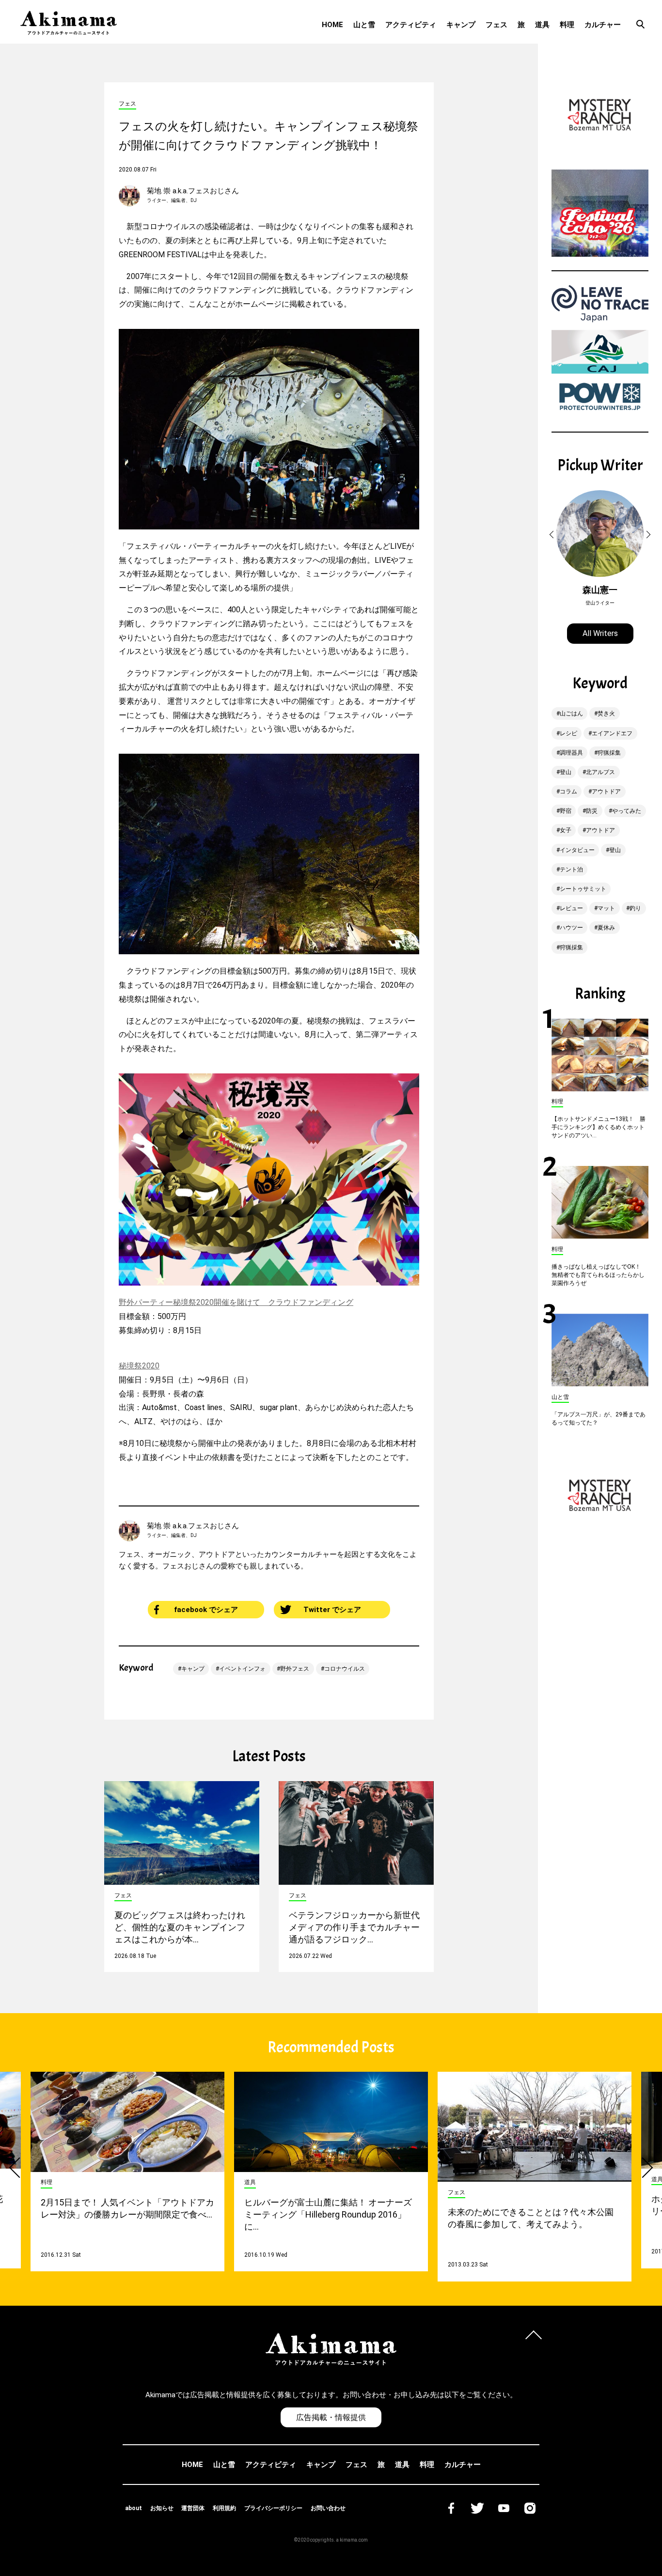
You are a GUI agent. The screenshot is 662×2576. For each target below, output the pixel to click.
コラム (568, 791)
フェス (496, 25)
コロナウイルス (345, 1669)
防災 (592, 811)
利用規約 (224, 2508)
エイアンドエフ (612, 733)
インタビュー (577, 850)
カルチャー (603, 25)
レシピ (568, 733)
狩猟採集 (609, 753)
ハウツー (571, 928)
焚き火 (606, 714)
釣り (635, 908)
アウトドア (606, 791)
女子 (566, 830)
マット (606, 908)
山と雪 (364, 25)
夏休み (606, 928)
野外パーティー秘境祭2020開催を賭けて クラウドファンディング (236, 1302)
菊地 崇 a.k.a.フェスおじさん (193, 191)
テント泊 (571, 869)
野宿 (566, 811)
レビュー (571, 908)
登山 (566, 772)
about (134, 2508)
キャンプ (461, 25)
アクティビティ (411, 25)
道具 (542, 25)
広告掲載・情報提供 (331, 2417)
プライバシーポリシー (273, 2508)
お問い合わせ (328, 2508)
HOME (332, 25)
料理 (567, 25)
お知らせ (162, 2508)
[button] (553, 535)
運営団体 (193, 2508)
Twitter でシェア (332, 1610)
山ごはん (571, 714)
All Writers (600, 633)
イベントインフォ (242, 1669)
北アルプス (600, 772)
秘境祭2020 (139, 1366)
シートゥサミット (583, 889)
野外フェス (295, 1669)
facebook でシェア (206, 1610)
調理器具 (571, 753)
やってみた (627, 811)
